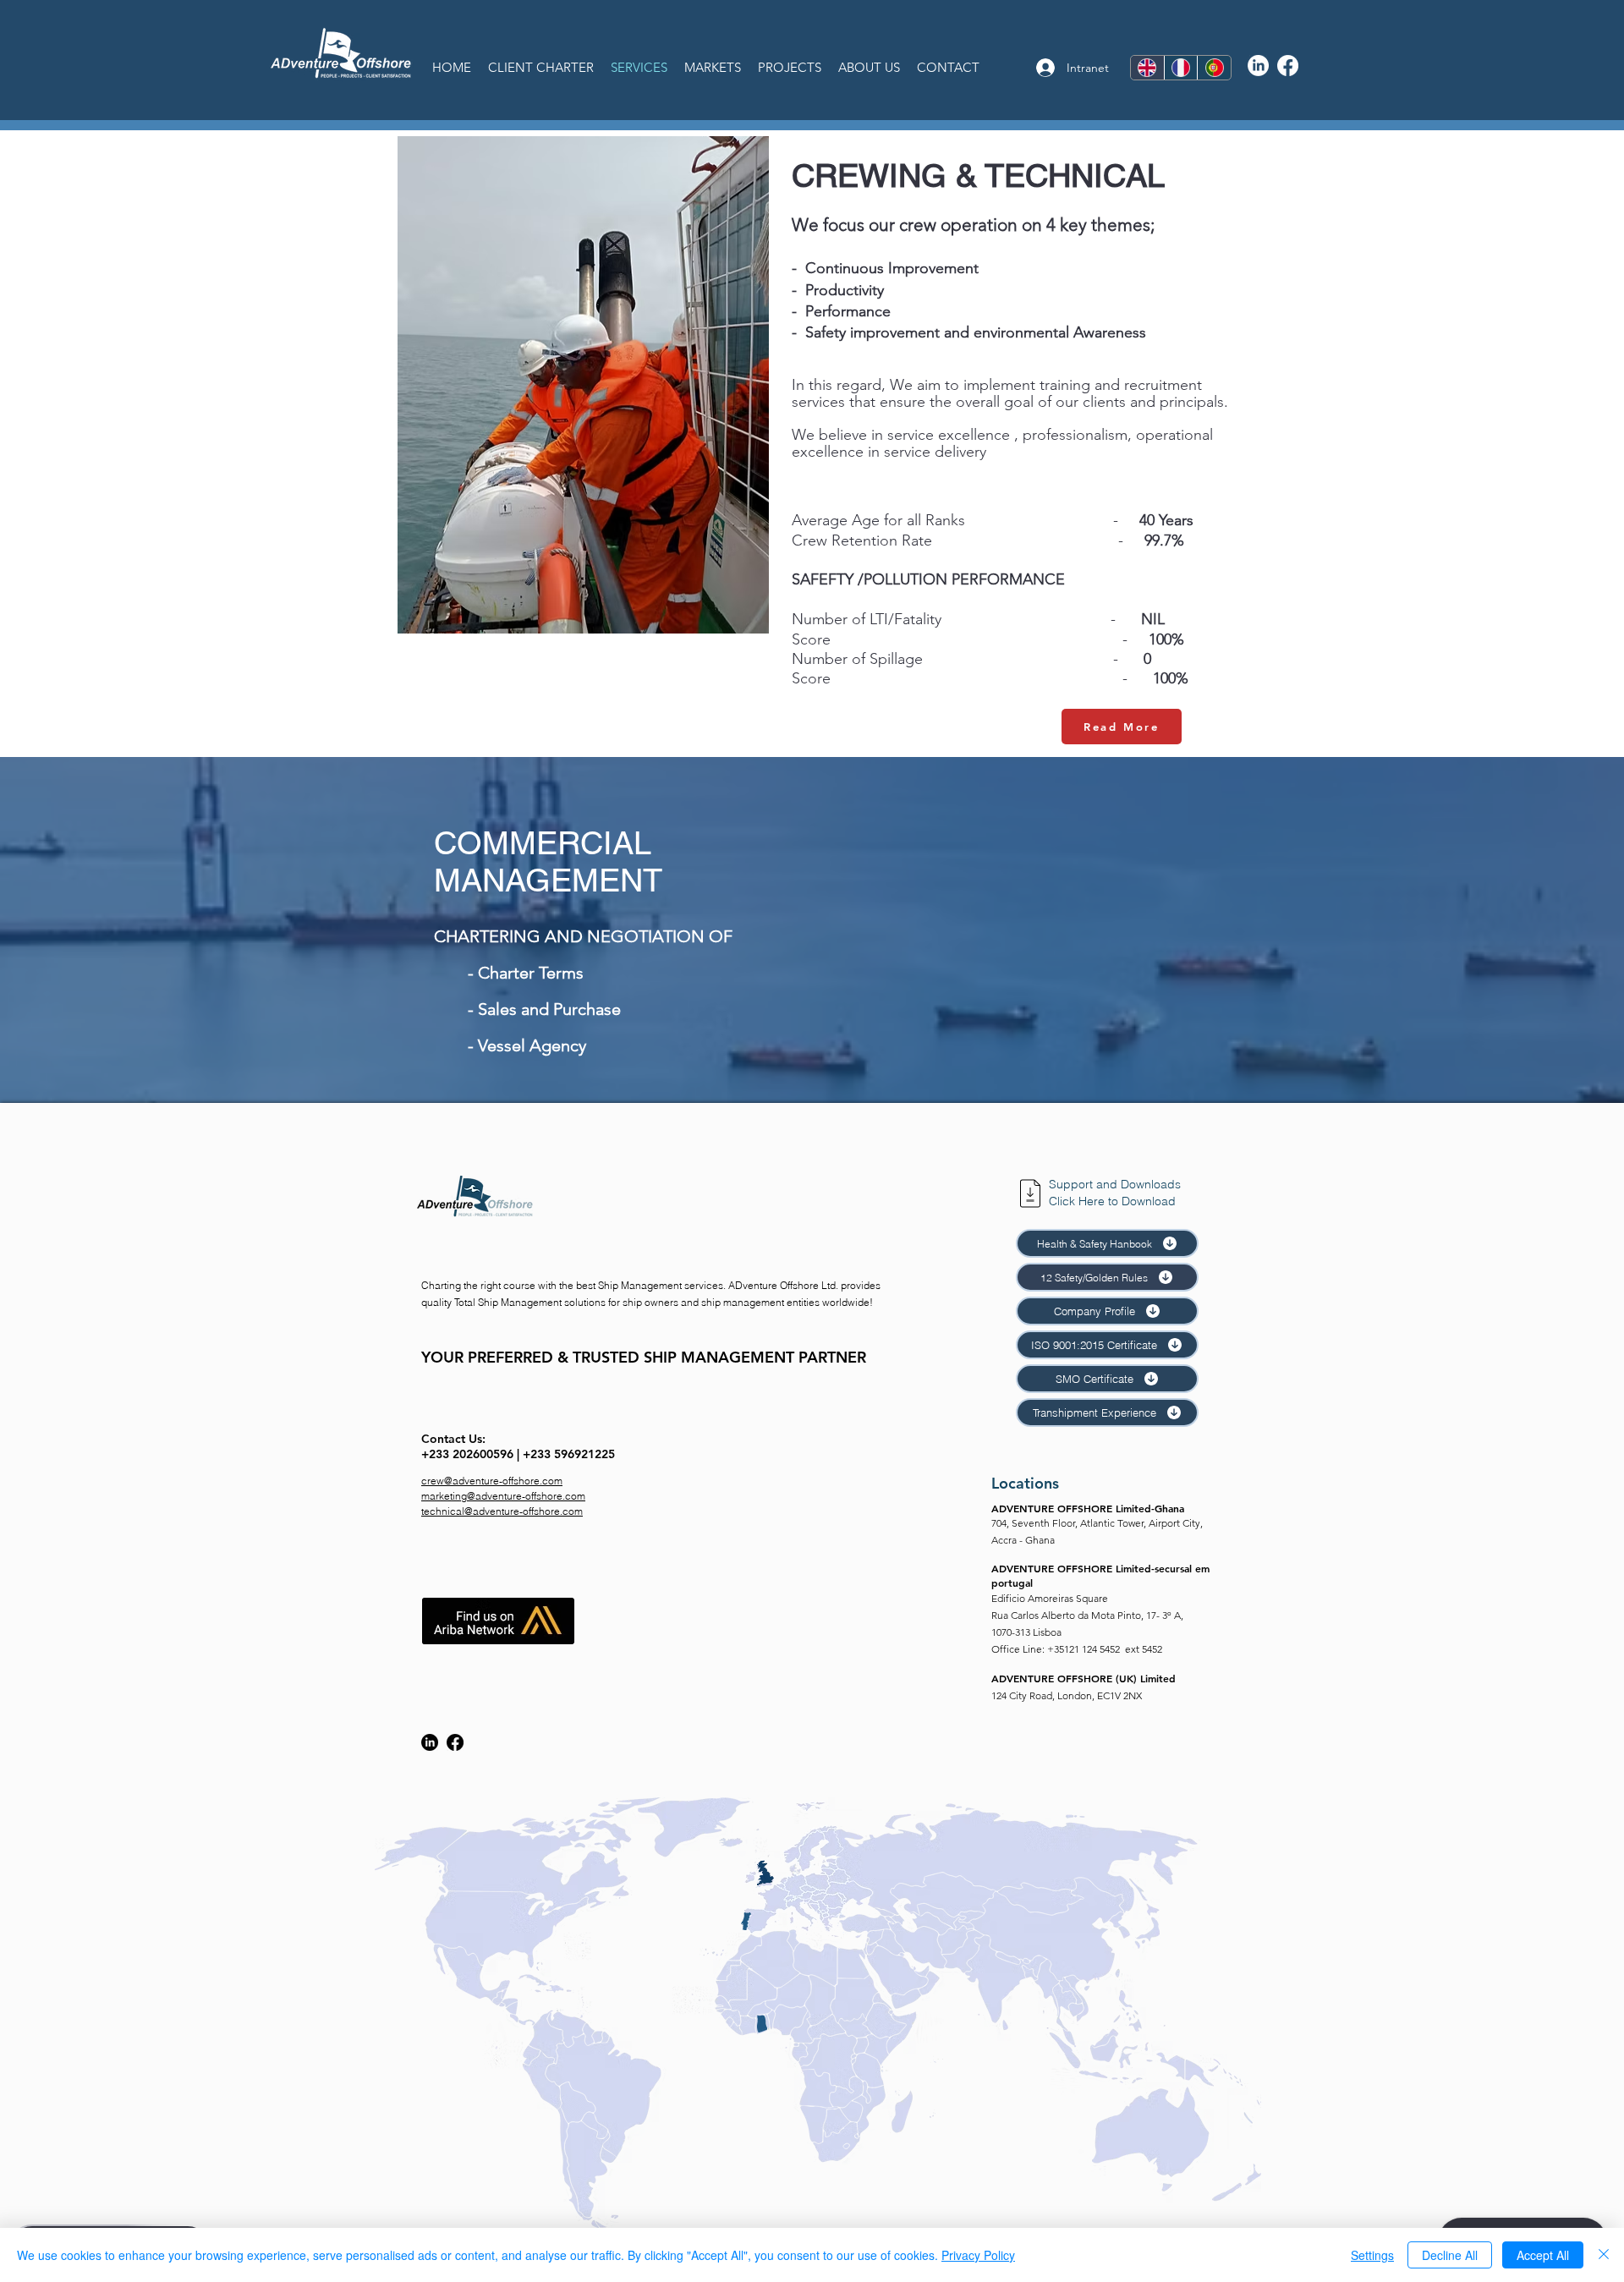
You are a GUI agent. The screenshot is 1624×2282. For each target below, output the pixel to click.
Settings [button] (1372, 2255)
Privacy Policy (978, 2255)
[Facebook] (1288, 66)
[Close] (1604, 2255)
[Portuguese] (1214, 68)
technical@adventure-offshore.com (502, 1511)
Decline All (1450, 2255)
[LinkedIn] (1258, 66)
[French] (1181, 68)
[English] (1147, 68)
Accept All (1543, 2255)
